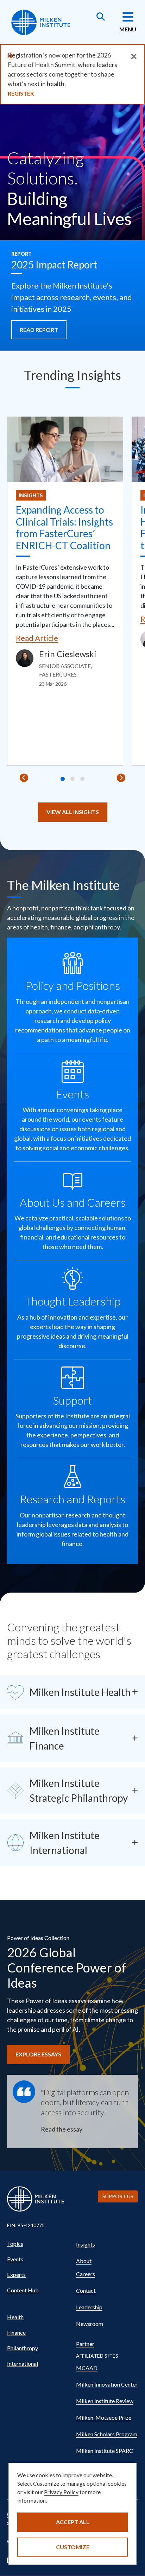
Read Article (37, 638)
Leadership (89, 2307)
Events (15, 2259)
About (84, 2261)
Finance (16, 2332)
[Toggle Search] (101, 17)
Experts (16, 2275)
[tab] (63, 779)
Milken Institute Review (105, 2401)
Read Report (39, 330)
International (23, 2363)
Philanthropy (23, 2348)
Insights (31, 495)
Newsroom (90, 2324)
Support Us (118, 2196)
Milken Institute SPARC (105, 2451)
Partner (85, 2344)
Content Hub (23, 2290)
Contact (86, 2290)
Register (21, 93)
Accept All (73, 2522)
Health (15, 2317)
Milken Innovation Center (107, 2384)
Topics (15, 2244)
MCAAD (87, 2368)
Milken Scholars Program (107, 2434)
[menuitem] (38, 2244)
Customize (73, 2547)
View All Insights (73, 812)
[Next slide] (121, 778)
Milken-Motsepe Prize (104, 2417)
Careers (86, 2274)
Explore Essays (38, 2054)
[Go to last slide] (24, 778)
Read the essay (62, 2129)
